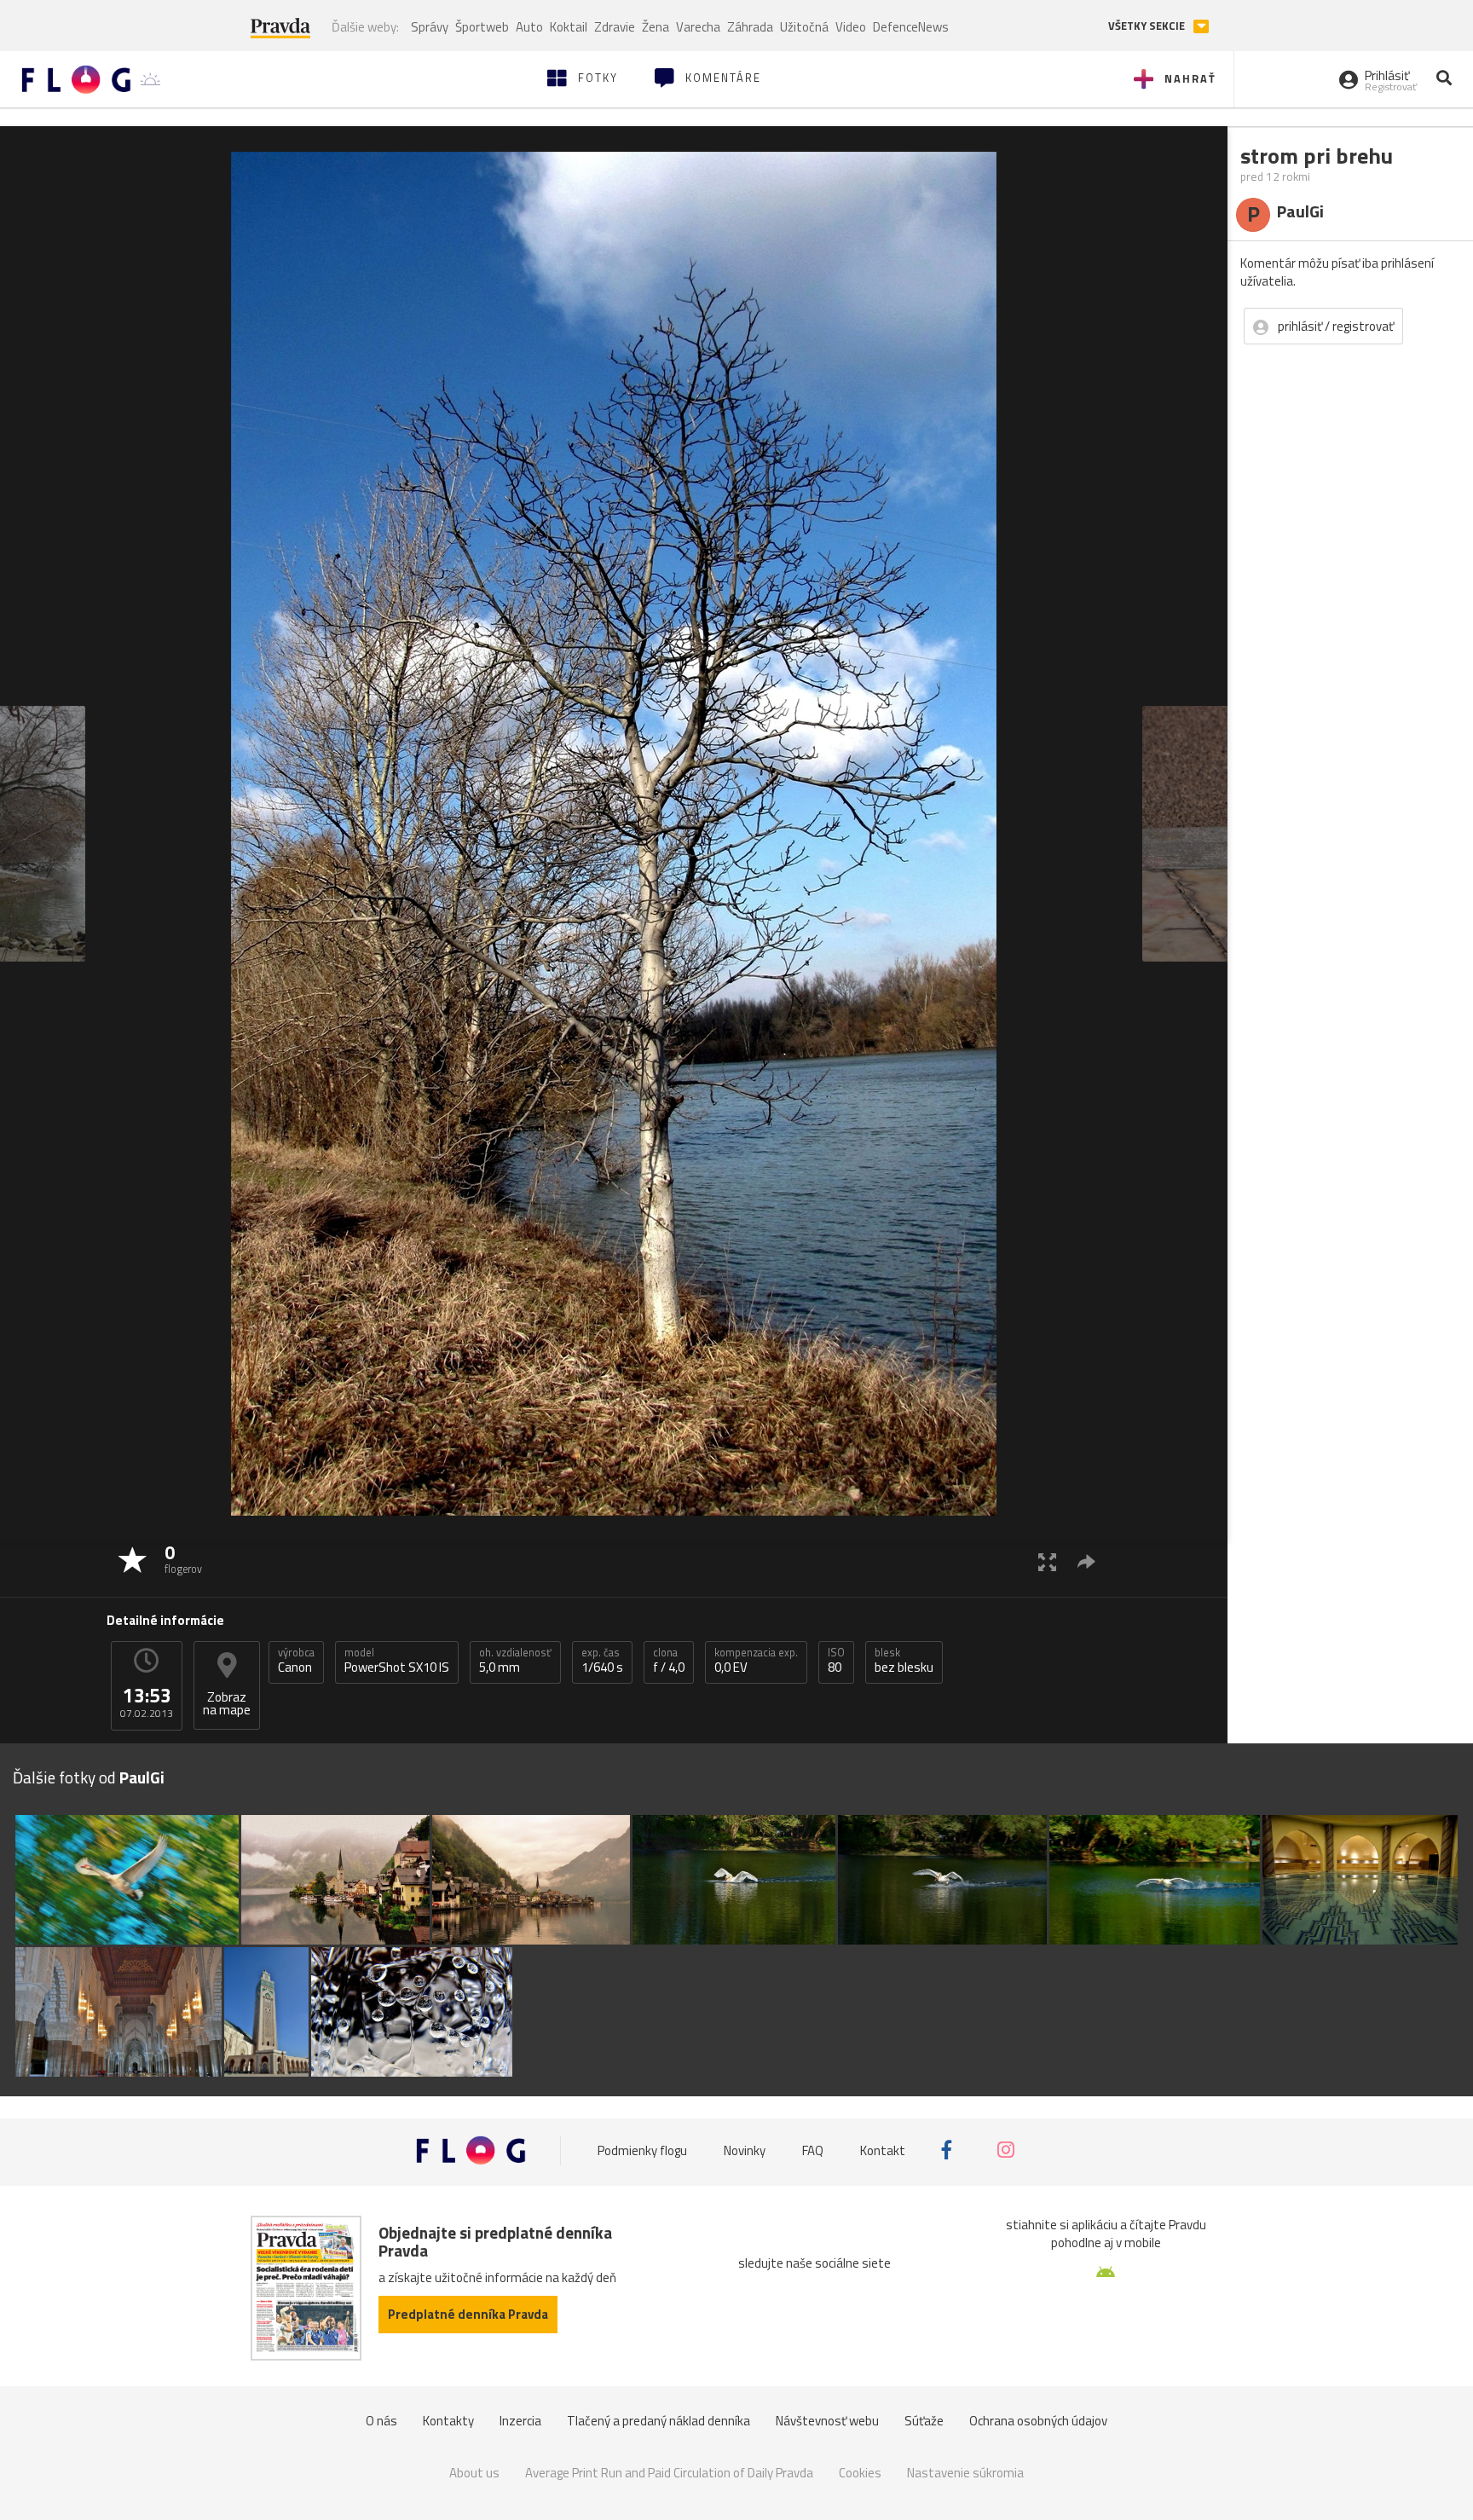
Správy (430, 27)
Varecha (698, 27)
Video (851, 27)
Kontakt (883, 2150)
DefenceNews (911, 27)
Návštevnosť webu (827, 2421)
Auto (529, 27)
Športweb (482, 27)
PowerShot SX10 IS (397, 1661)
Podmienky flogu (642, 2150)
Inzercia (520, 2421)
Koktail (569, 27)
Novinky (745, 2150)
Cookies (860, 2473)
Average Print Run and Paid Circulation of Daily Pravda (669, 2473)
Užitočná (804, 27)
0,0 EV (756, 1661)
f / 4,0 (669, 1661)
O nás (381, 2421)
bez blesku (904, 1661)
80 (836, 1661)
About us (474, 2473)
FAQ (813, 2150)
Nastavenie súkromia (965, 2473)
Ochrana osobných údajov (1038, 2421)
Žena (656, 27)
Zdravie (615, 27)
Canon (296, 1661)
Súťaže (924, 2421)
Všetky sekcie (1148, 26)
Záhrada (750, 27)
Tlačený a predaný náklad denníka (659, 2421)
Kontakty (448, 2421)
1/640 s (602, 1661)
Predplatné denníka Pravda (468, 2314)
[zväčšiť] (1047, 1561)
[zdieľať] (1086, 1561)
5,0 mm (515, 1661)
